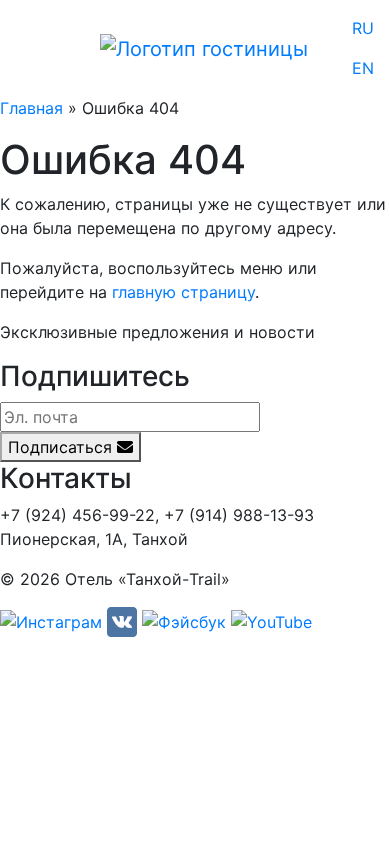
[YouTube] (271, 621)
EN (363, 68)
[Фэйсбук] (184, 621)
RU (363, 28)
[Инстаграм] (51, 621)
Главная (31, 108)
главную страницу (183, 292)
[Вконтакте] (122, 621)
